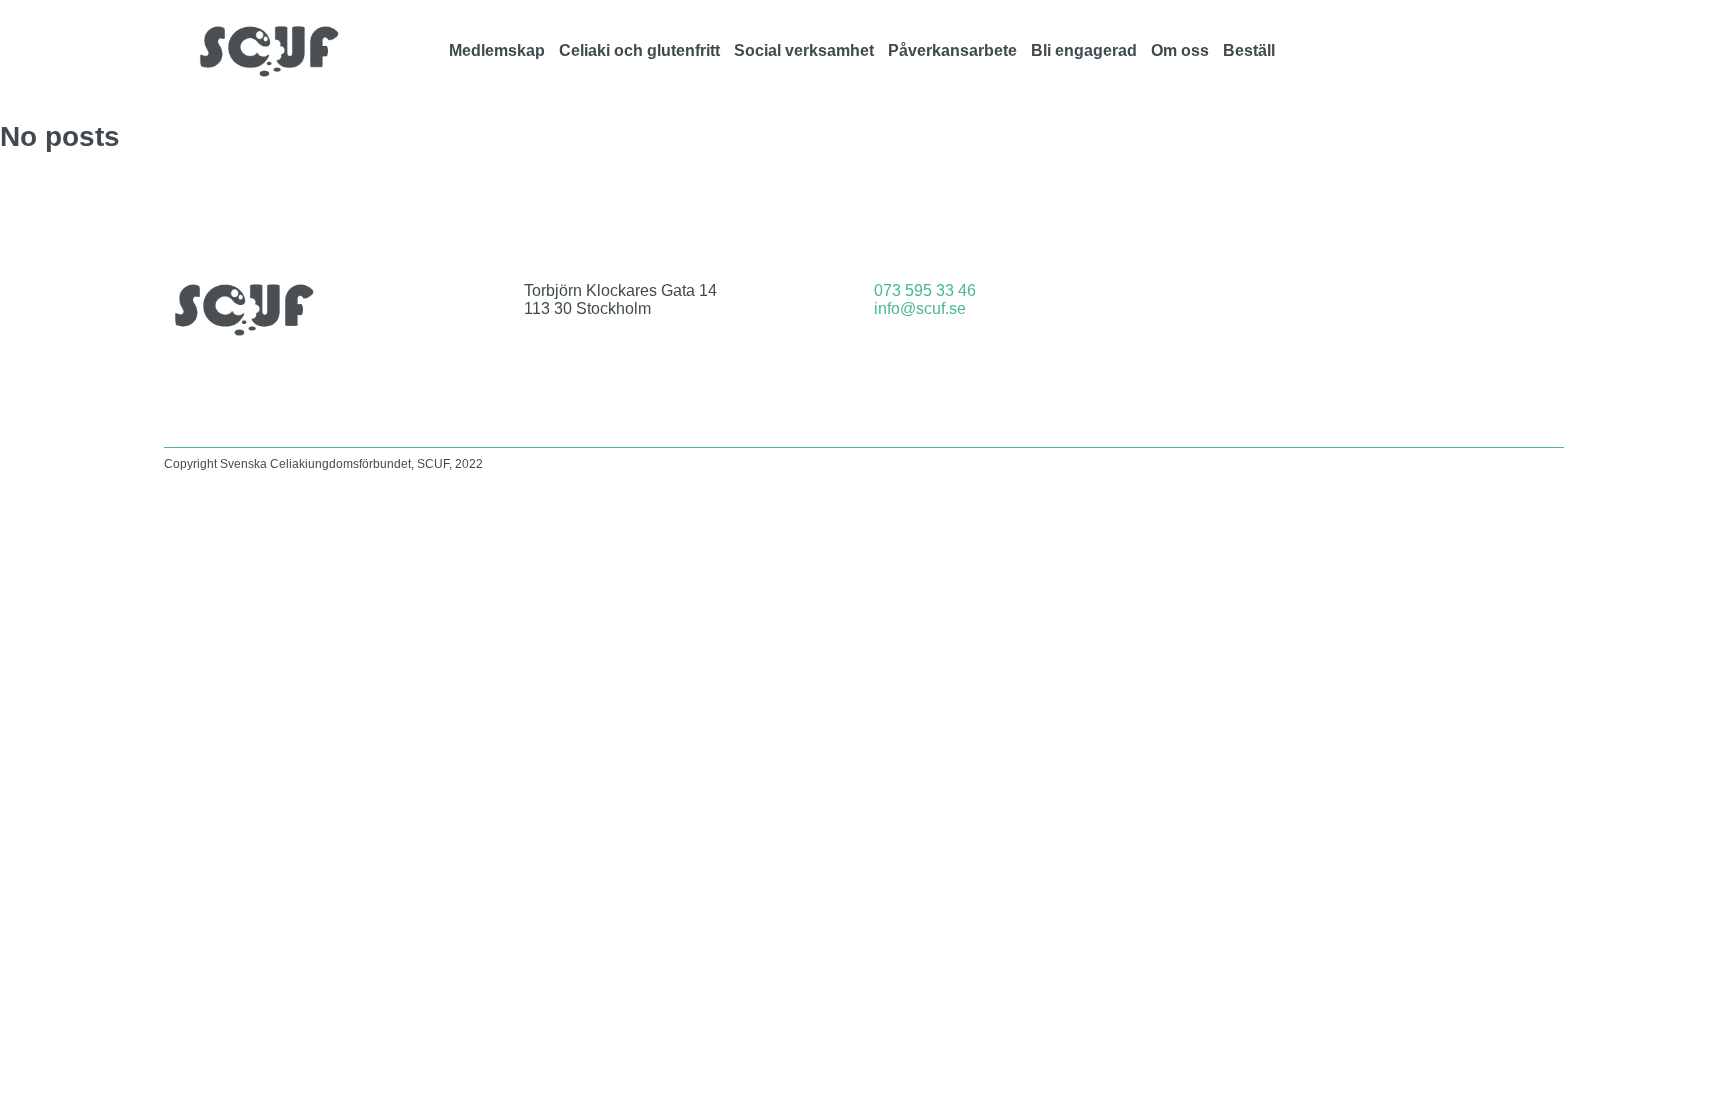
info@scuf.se (920, 308)
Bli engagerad (1084, 50)
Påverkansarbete (952, 50)
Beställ (1249, 50)
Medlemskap (497, 50)
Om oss (1180, 50)
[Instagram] (1436, 51)
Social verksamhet (804, 50)
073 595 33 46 (925, 290)
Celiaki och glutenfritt (639, 50)
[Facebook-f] (1383, 51)
